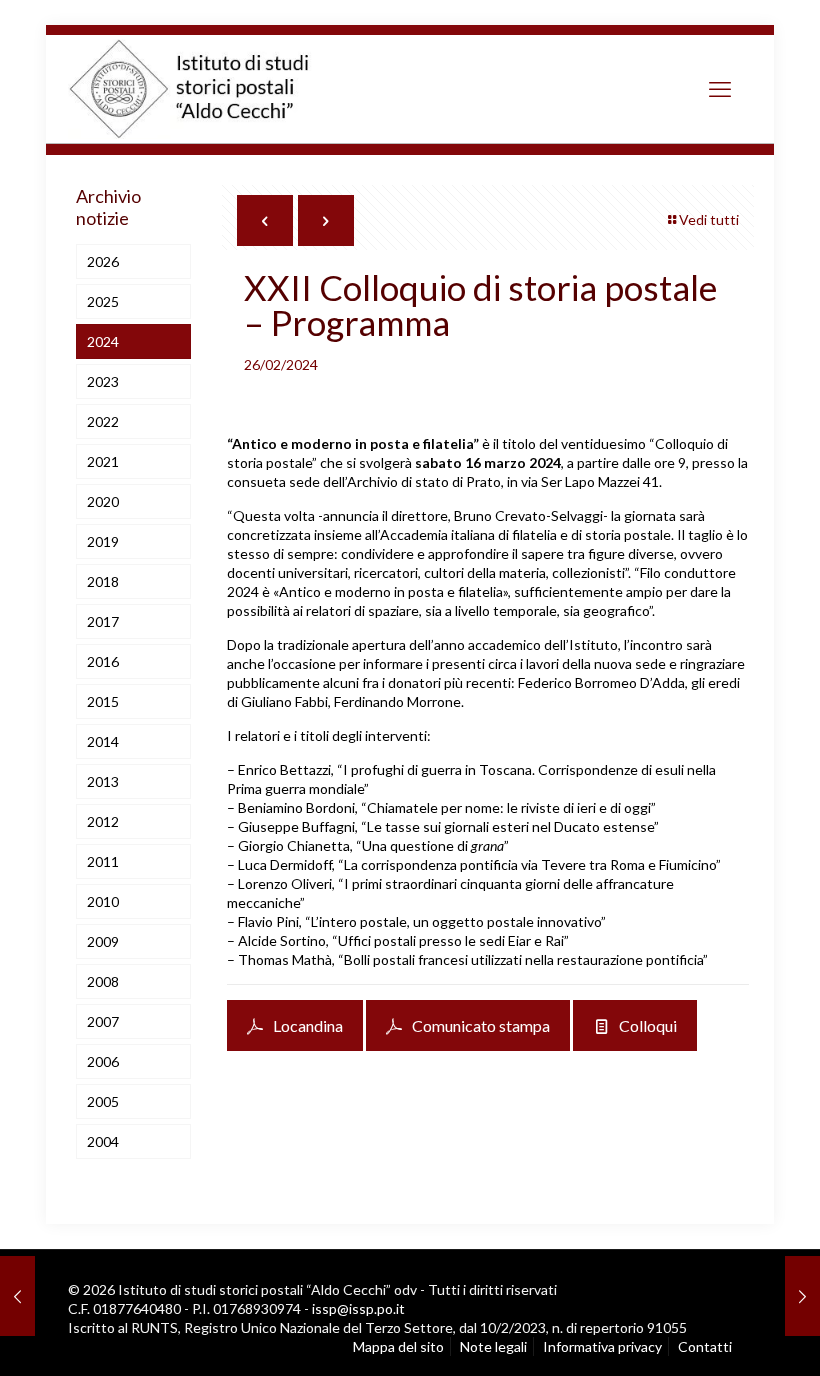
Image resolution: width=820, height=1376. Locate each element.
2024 (103, 341)
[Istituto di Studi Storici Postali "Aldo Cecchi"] (210, 89)
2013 (103, 781)
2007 (103, 1021)
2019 (103, 541)
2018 (103, 581)
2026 (103, 261)
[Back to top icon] (720, 1336)
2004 (103, 1141)
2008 (103, 981)
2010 (103, 901)
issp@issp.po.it (358, 1308)
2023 (103, 381)
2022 (103, 421)
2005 (103, 1101)
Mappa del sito (398, 1346)
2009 (103, 941)
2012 (103, 821)
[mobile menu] (720, 89)
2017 (103, 621)
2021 (103, 461)
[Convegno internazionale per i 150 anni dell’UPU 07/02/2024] (17, 1296)
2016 (103, 661)
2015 (103, 701)
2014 (103, 741)
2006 (103, 1061)
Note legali (493, 1346)
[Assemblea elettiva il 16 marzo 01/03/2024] (802, 1296)
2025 (103, 301)
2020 (103, 501)
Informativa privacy (602, 1346)
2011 (103, 861)
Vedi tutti (709, 219)
